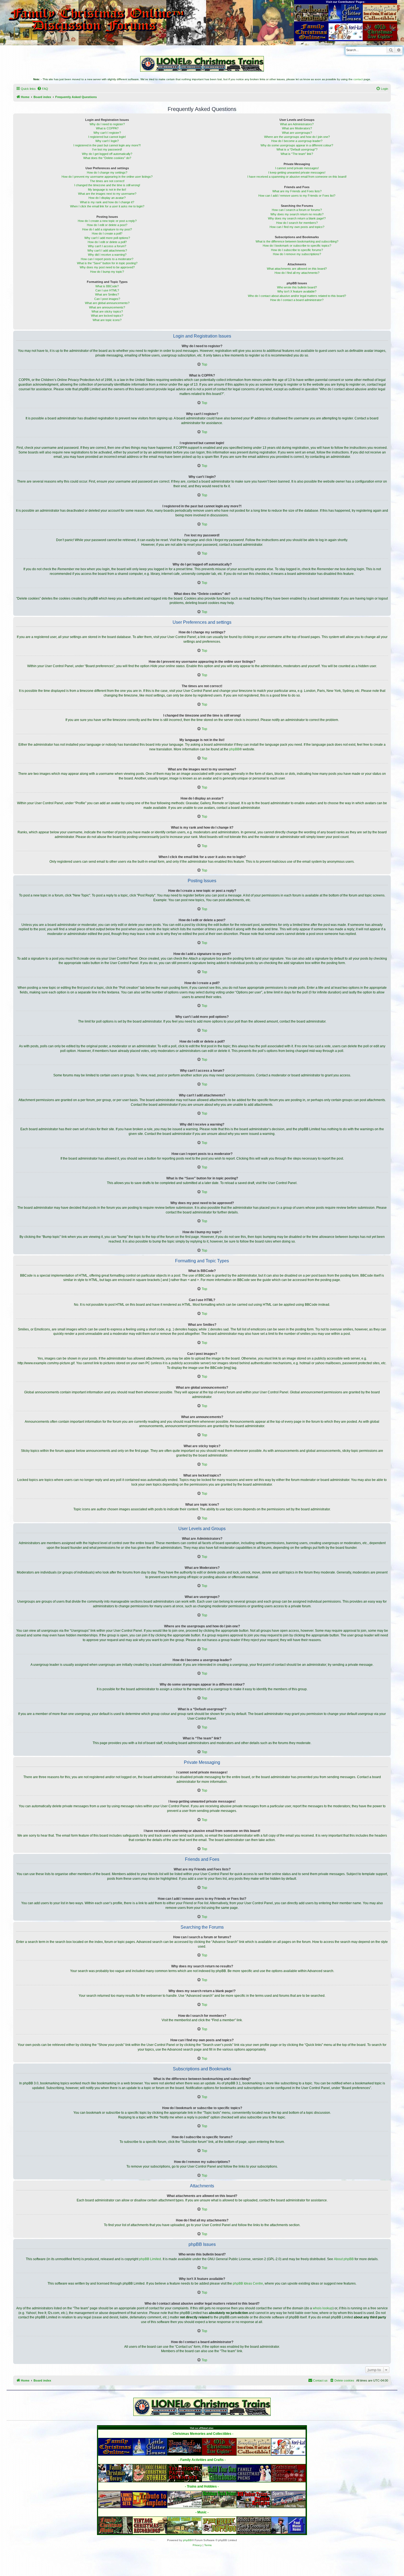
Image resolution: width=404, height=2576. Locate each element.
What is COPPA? (107, 128)
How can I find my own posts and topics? (297, 227)
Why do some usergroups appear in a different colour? (297, 145)
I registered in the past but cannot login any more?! (107, 145)
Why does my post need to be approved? (107, 267)
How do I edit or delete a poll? (107, 242)
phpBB (234, 749)
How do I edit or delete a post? (107, 225)
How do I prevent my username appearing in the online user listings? (107, 177)
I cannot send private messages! (297, 168)
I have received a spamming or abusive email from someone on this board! (297, 177)
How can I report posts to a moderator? (107, 259)
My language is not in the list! (107, 190)
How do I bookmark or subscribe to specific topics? (297, 246)
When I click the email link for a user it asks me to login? (107, 206)
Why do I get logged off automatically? (107, 154)
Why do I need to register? (107, 124)
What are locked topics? (107, 316)
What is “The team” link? (297, 154)
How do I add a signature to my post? (107, 229)
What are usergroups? (297, 133)
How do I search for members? (297, 223)
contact (358, 79)
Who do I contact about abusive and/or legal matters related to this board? (297, 296)
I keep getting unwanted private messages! (297, 172)
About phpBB (344, 2259)
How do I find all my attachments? (297, 273)
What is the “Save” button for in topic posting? (107, 263)
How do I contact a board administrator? (297, 300)
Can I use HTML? (107, 290)
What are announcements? (107, 307)
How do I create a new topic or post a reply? (107, 221)
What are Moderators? (297, 128)
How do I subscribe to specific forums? (297, 250)
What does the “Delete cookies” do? (107, 158)
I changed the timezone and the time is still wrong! (107, 185)
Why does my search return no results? (297, 214)
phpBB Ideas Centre (248, 2283)
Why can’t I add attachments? (107, 250)
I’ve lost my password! (107, 149)
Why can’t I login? (107, 141)
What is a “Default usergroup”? (297, 149)
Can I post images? (107, 299)
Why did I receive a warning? (107, 255)
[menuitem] (43, 89)
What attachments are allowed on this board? (297, 269)
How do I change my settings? (107, 172)
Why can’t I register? (107, 133)
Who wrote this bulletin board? (297, 287)
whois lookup (323, 2308)
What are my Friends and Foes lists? (297, 191)
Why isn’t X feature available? (297, 291)
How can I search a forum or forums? (297, 210)
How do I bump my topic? (107, 272)
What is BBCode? (107, 286)
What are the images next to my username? (107, 194)
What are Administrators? (297, 124)
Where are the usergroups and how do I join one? (297, 137)
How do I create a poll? (107, 233)
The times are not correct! (107, 181)
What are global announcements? (107, 303)
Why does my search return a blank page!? (297, 218)
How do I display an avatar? (107, 198)
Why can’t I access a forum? (107, 246)
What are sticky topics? (107, 311)
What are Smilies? (107, 294)
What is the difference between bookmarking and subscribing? (297, 241)
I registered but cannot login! (107, 137)
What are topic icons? (107, 320)
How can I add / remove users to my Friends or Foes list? (297, 196)
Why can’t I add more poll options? (107, 238)
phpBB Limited (150, 2259)
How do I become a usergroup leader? (297, 141)
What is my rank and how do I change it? (107, 202)
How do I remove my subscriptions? (297, 254)
